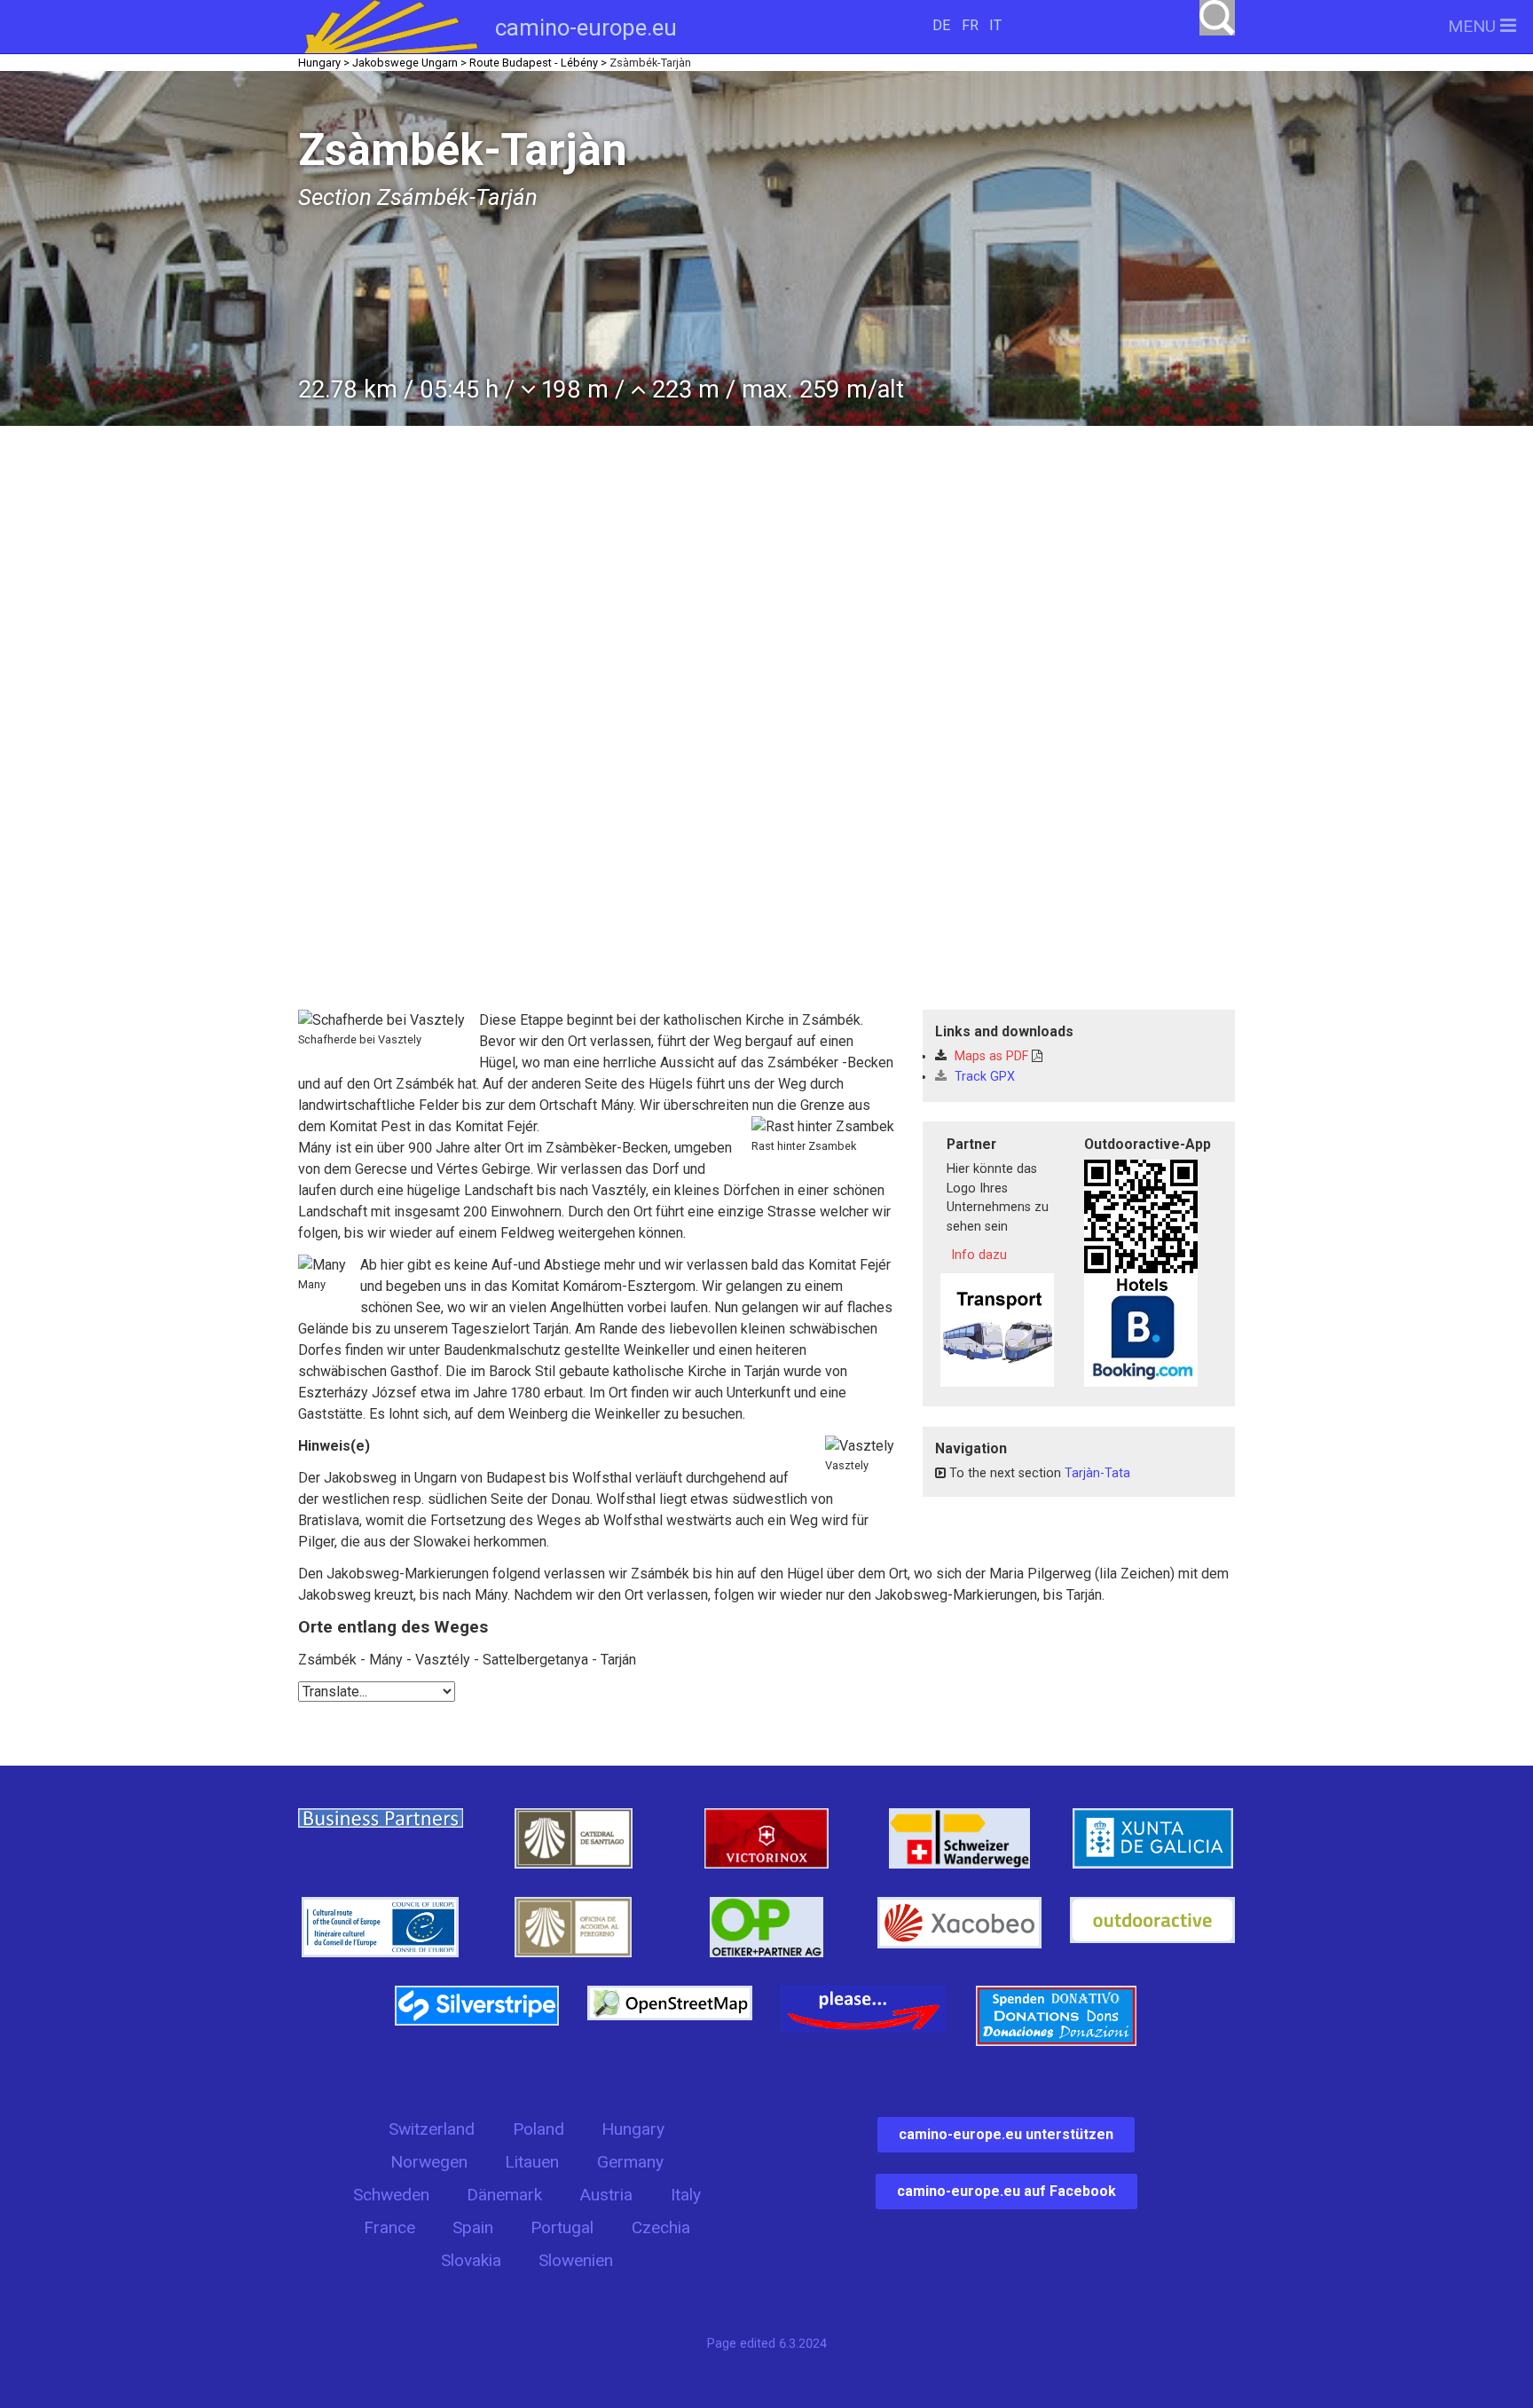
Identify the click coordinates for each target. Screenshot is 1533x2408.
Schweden (391, 2195)
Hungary (633, 2129)
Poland (539, 2129)
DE (941, 25)
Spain (473, 2227)
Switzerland (432, 2129)
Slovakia (471, 2260)
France (389, 2227)
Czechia (661, 2227)
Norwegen (429, 2162)
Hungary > (324, 63)
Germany (630, 2162)
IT (995, 25)
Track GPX (983, 1077)
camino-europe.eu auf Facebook (1006, 2191)
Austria (606, 2195)
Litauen (532, 2162)
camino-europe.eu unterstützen (1006, 2134)
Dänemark (504, 2195)
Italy (686, 2195)
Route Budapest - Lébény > (538, 63)
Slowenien (576, 2260)
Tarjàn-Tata (1097, 1473)
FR (970, 25)
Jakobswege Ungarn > (409, 63)
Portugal (562, 2227)
